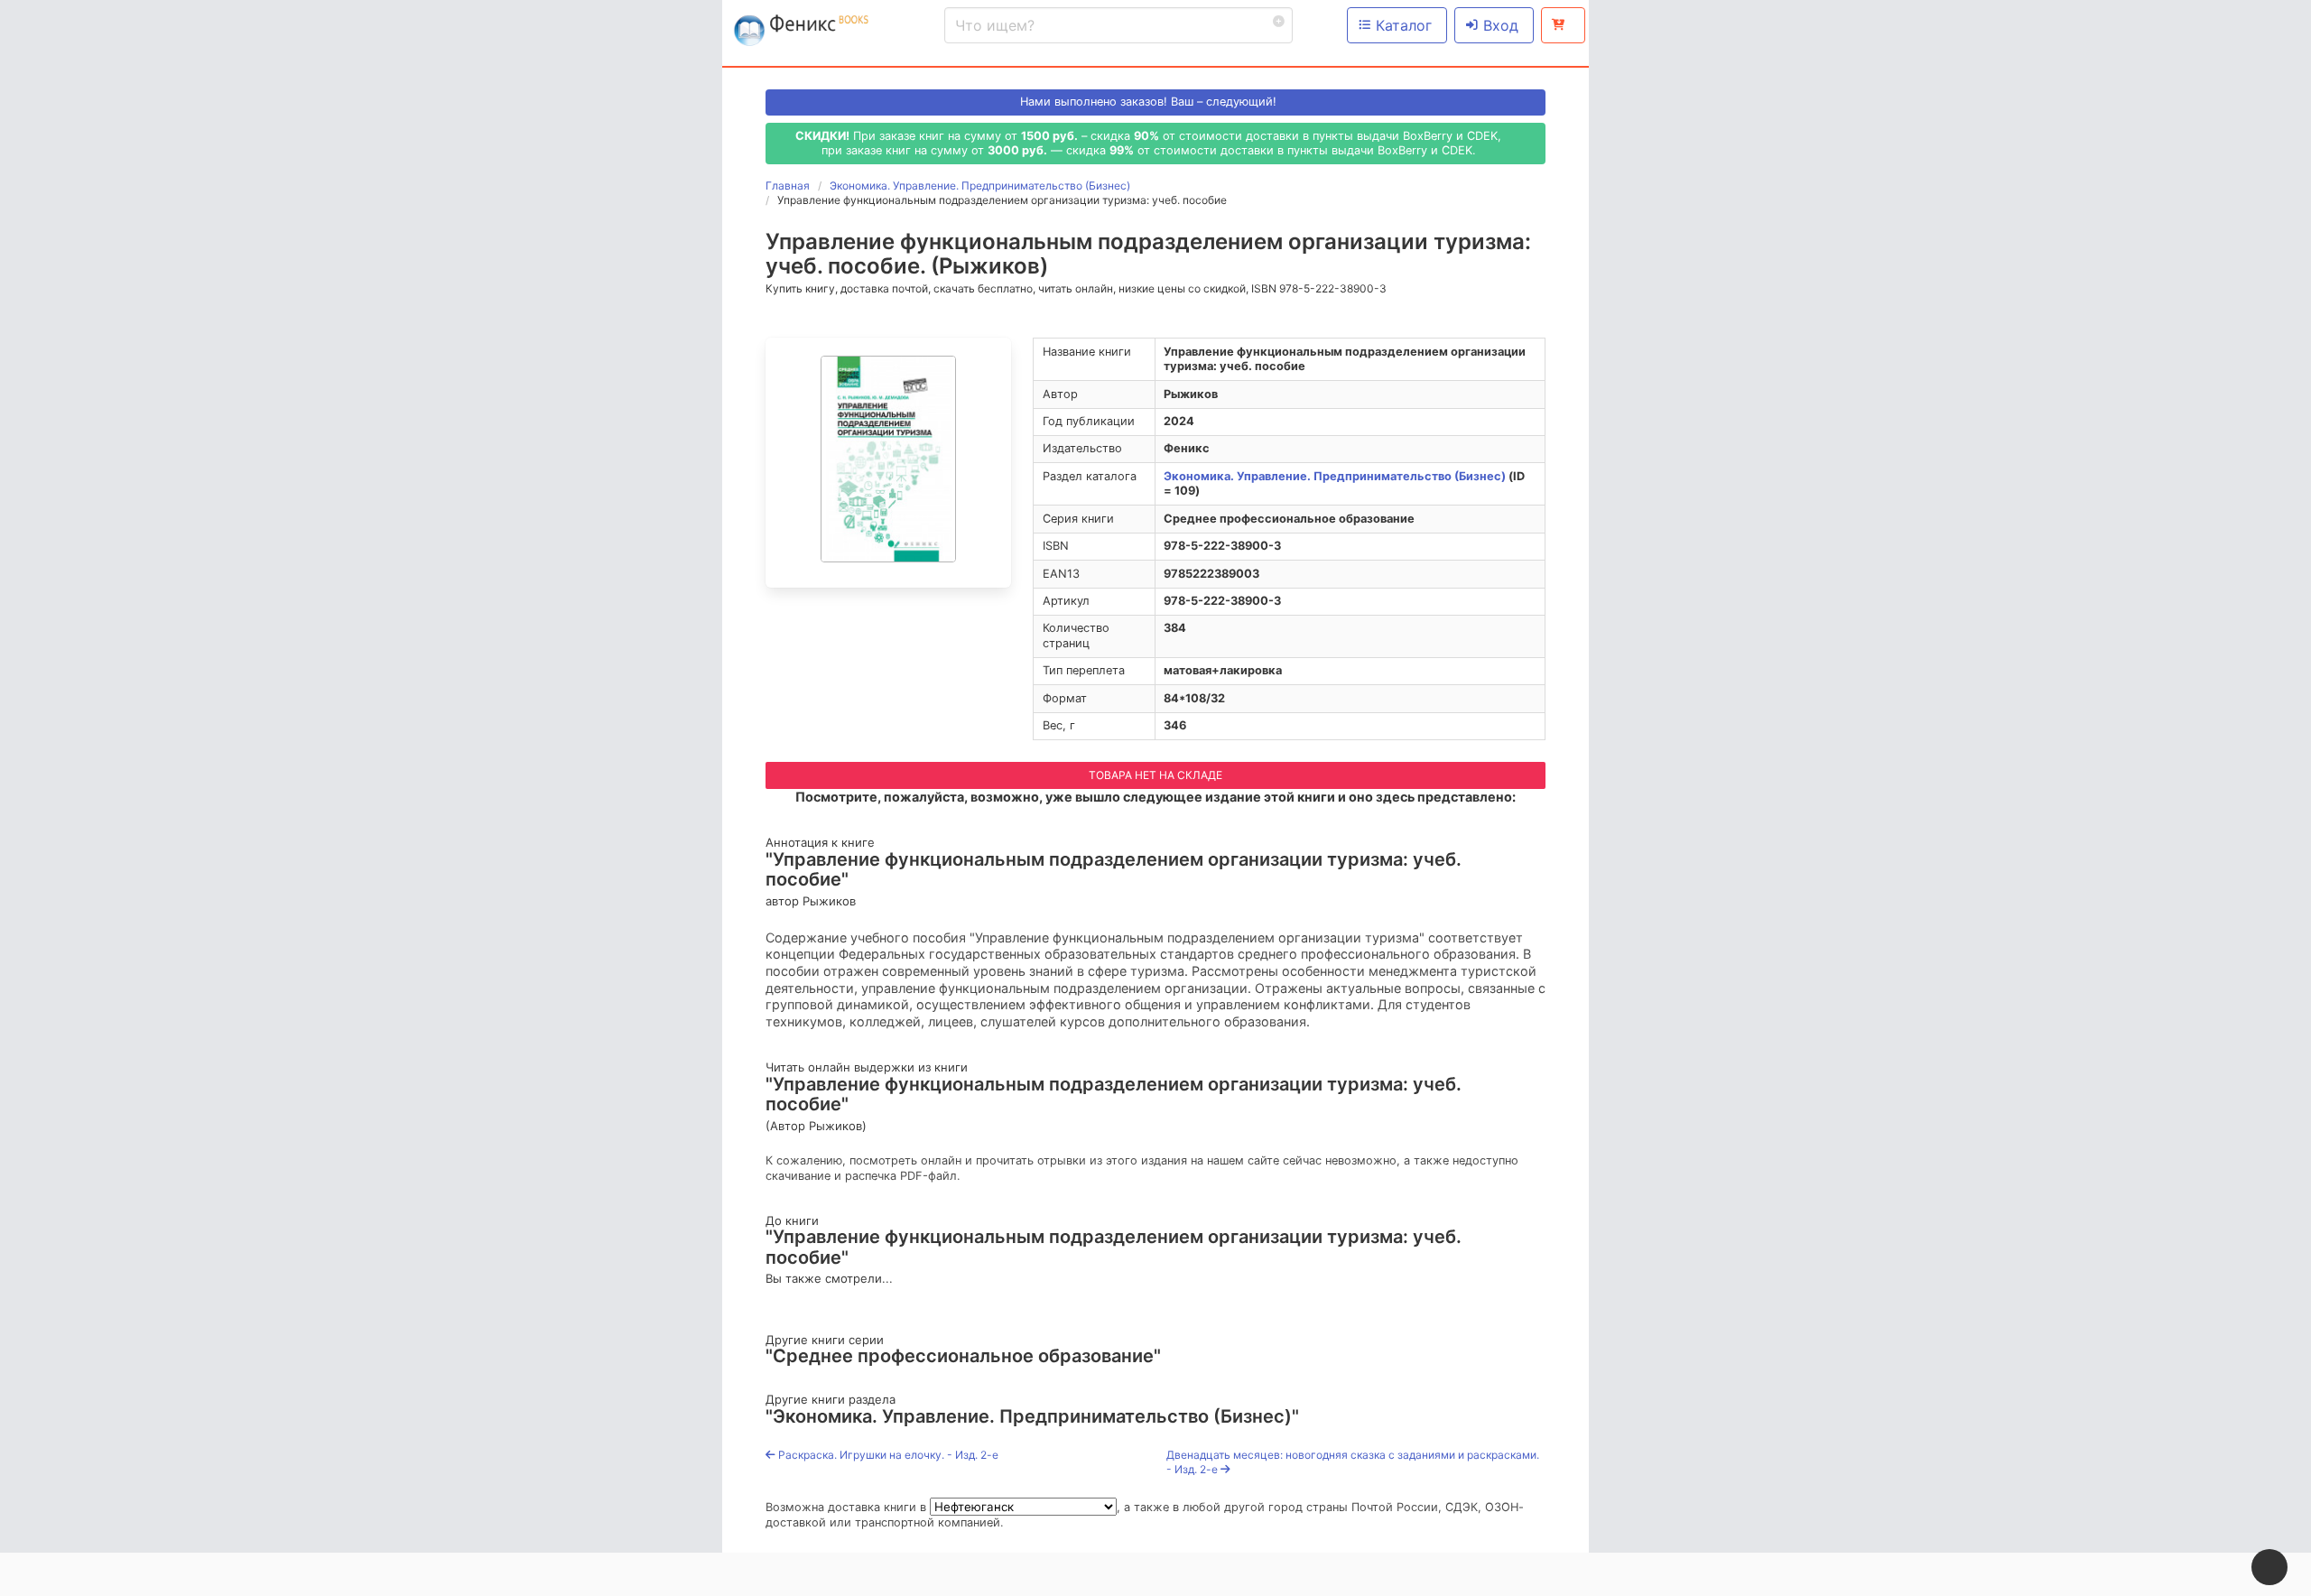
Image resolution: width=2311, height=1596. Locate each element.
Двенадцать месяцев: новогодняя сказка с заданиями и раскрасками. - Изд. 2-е (1353, 1462)
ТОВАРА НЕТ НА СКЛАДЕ (1155, 775)
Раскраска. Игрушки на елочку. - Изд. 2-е (887, 1455)
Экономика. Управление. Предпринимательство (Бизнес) (1335, 476)
